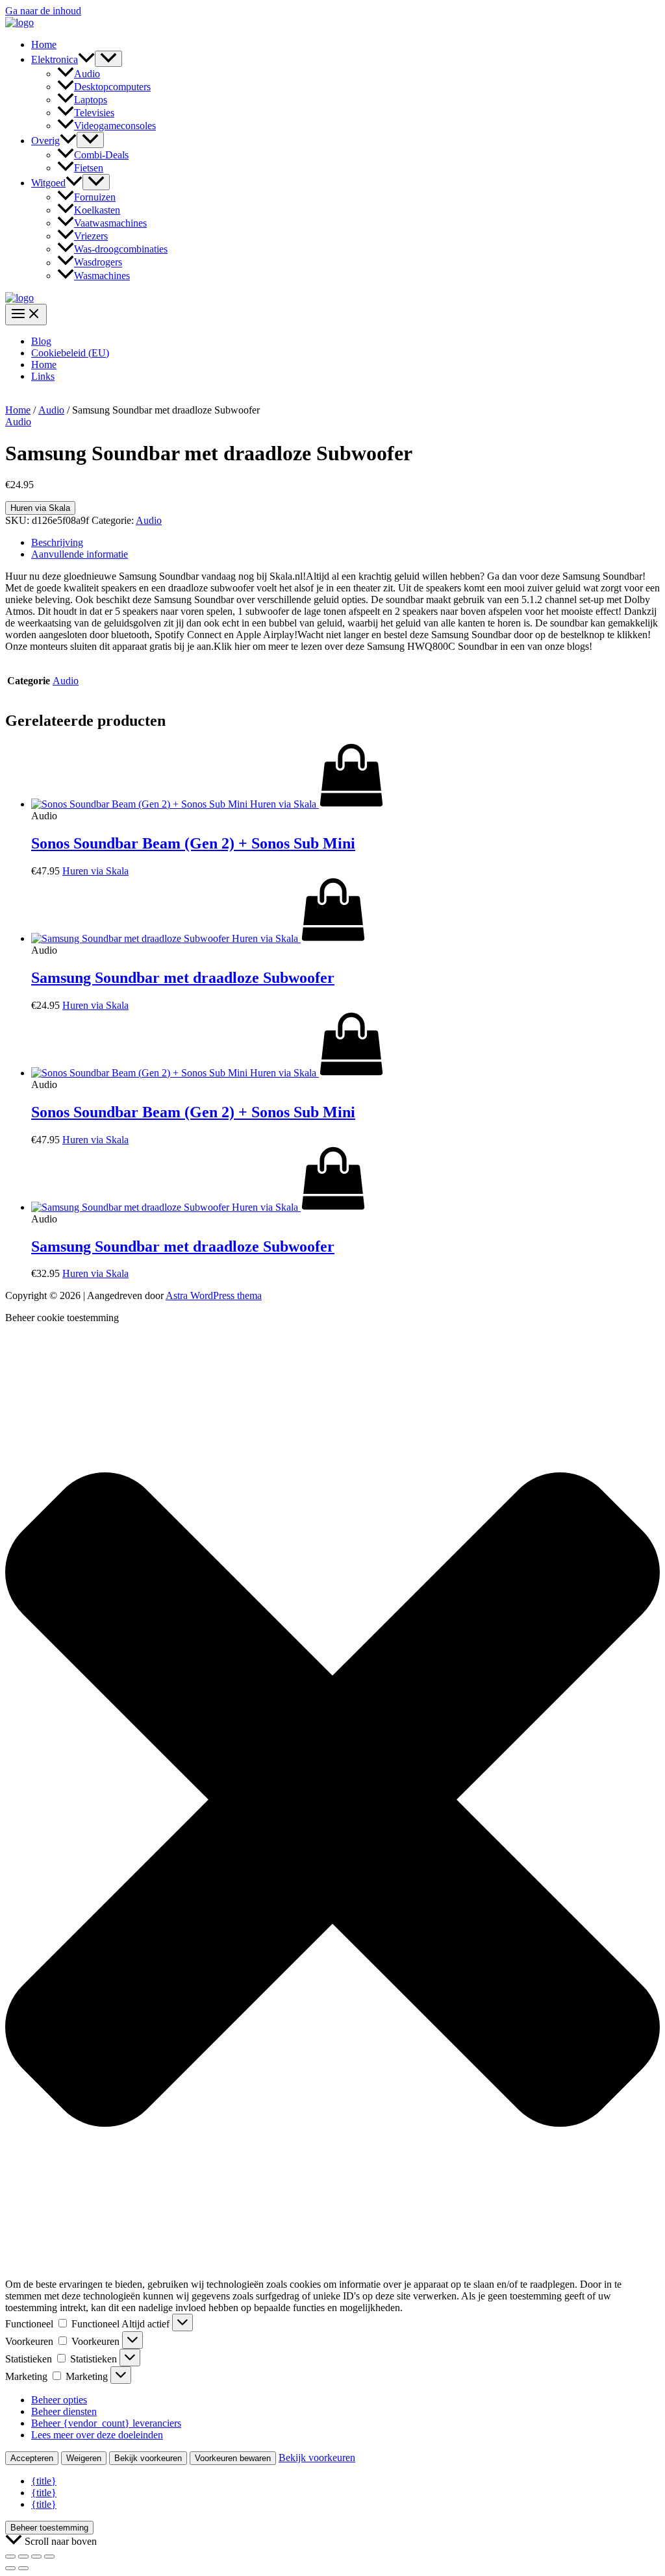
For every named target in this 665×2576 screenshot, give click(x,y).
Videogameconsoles (115, 126)
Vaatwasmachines (110, 223)
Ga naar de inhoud (43, 11)
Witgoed (48, 183)
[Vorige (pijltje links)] (10, 2568)
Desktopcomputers (112, 87)
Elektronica (55, 59)
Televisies (94, 113)
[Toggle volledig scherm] (23, 2557)
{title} (44, 2481)
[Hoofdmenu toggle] (26, 315)
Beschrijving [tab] (57, 542)
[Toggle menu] (108, 59)
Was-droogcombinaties (121, 249)
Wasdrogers (98, 263)
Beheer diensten (64, 2411)
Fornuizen (95, 197)
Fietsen (89, 168)
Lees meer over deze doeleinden (97, 2435)
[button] (86, 59)
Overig (45, 141)
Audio (87, 74)
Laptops (91, 100)
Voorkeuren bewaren (233, 2458)
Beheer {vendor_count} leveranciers (106, 2423)
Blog (41, 341)
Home (44, 44)
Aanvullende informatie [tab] (80, 554)
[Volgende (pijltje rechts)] (23, 2568)
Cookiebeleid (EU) (70, 353)
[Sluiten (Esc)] (49, 2557)
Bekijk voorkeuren (148, 2458)
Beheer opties (59, 2400)
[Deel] (36, 2557)
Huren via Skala (40, 508)
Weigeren (84, 2458)
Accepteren (32, 2458)
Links (43, 376)
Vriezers (91, 236)
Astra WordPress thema (214, 1295)
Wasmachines (102, 276)
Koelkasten (97, 210)
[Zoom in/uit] (10, 2557)
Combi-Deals (101, 155)
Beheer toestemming (49, 2528)
